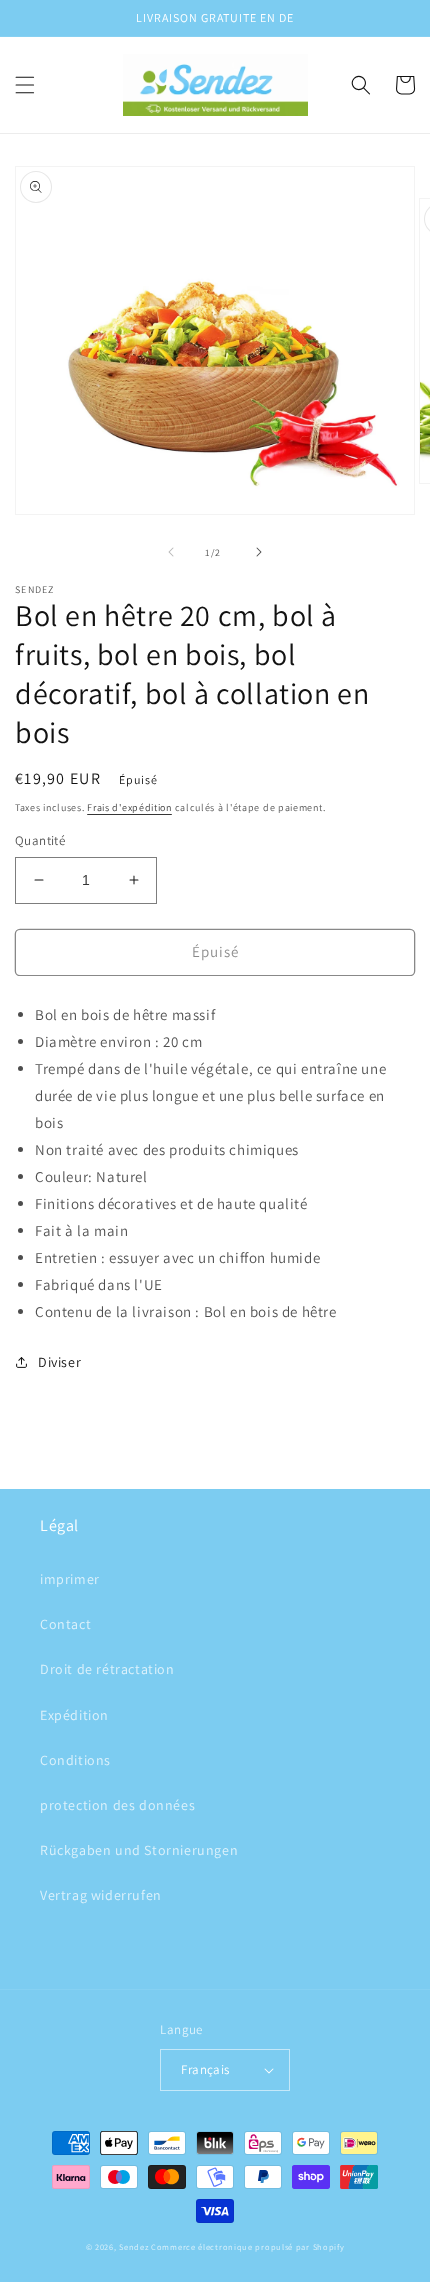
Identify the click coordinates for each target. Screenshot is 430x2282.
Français (205, 2069)
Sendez (133, 2246)
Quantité (40, 840)
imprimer (70, 1579)
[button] (25, 85)
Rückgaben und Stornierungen (139, 1850)
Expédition (74, 1715)
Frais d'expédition (129, 807)
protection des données (117, 1805)
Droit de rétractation (107, 1669)
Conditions (75, 1760)
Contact (65, 1624)
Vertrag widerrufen (101, 1895)
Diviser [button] (59, 1362)
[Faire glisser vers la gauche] (171, 552)
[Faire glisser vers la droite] (259, 552)
